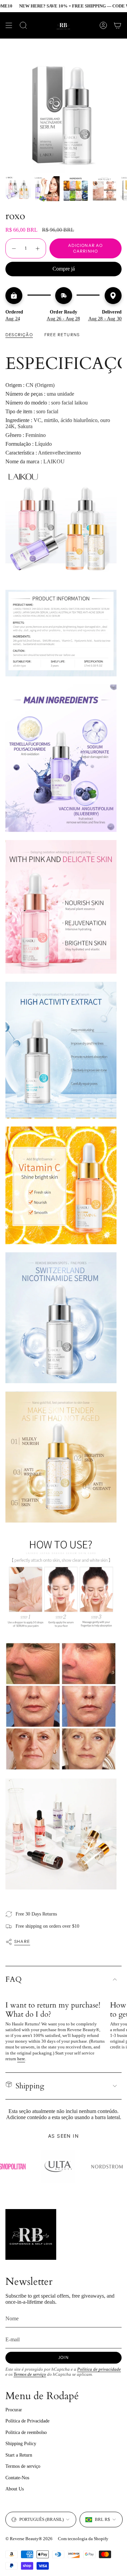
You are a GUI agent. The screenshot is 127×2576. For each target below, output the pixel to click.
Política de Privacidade (27, 2421)
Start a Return (19, 2455)
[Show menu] (9, 25)
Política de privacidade (99, 2369)
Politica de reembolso (26, 2432)
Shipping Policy (21, 2444)
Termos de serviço (30, 2374)
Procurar (14, 2410)
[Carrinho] (118, 25)
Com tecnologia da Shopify (83, 2539)
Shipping (30, 2086)
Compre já (64, 269)
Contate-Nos (17, 2478)
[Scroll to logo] (66, 2167)
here (21, 2059)
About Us (15, 2489)
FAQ (14, 1979)
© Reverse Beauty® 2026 (29, 2539)
